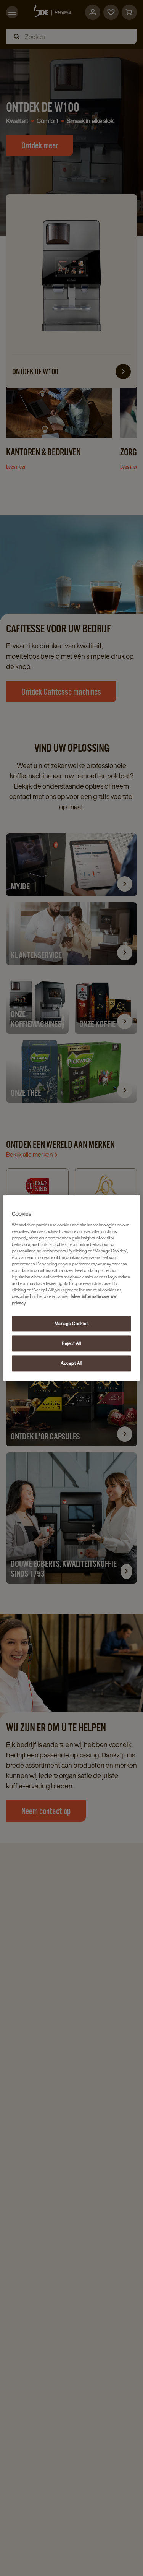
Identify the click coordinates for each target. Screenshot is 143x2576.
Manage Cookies (72, 1324)
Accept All (71, 1364)
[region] (71, 1288)
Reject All (71, 1344)
